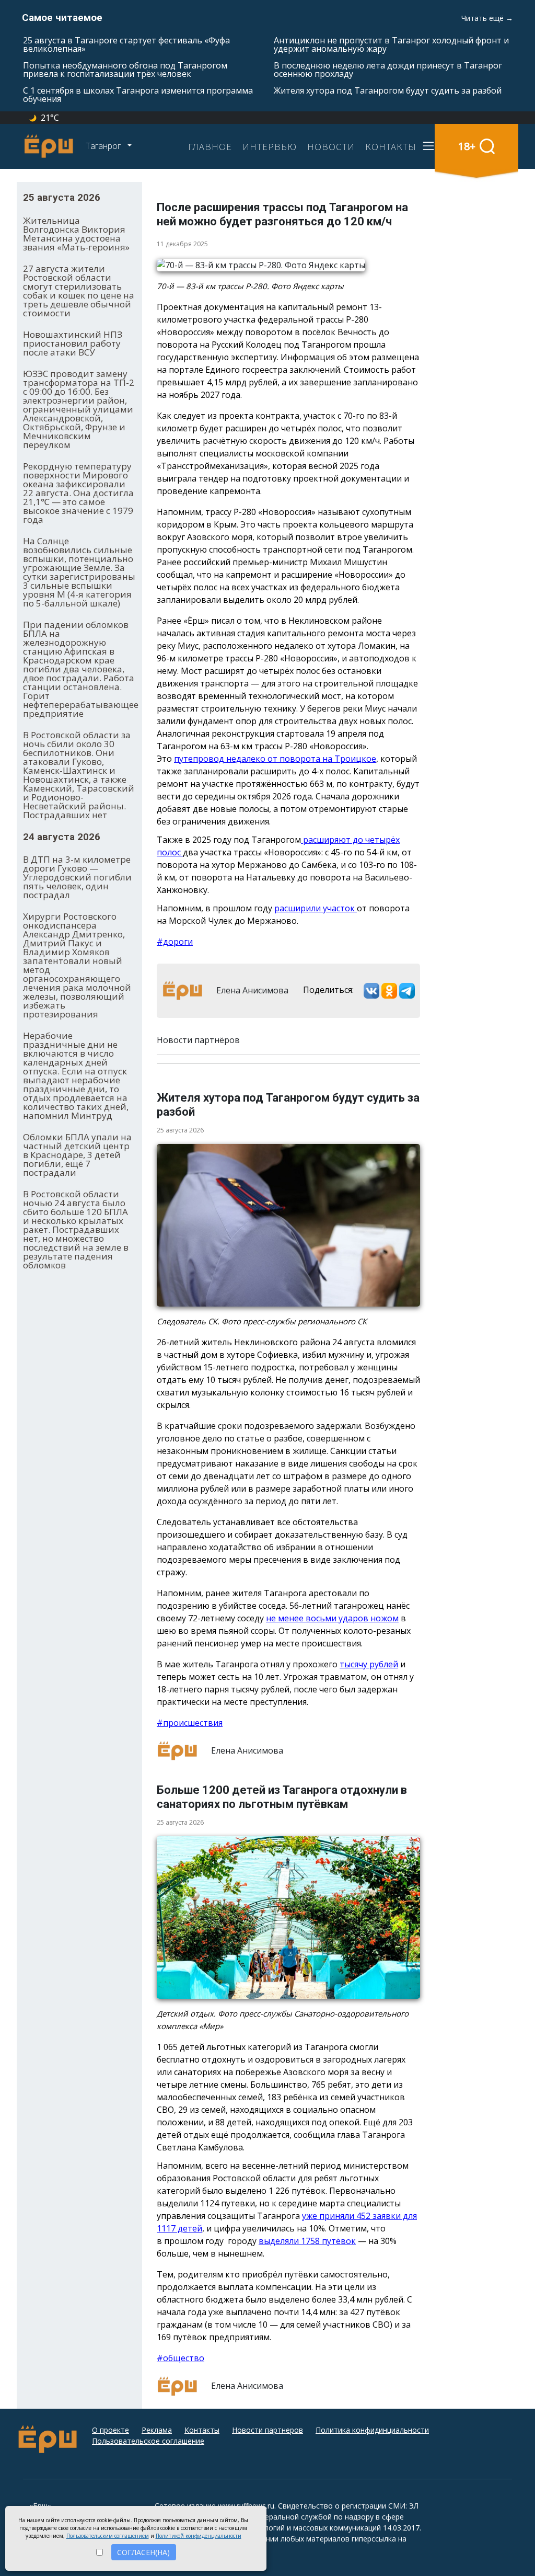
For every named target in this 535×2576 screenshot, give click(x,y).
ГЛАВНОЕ (210, 146)
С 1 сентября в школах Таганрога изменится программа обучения (138, 95)
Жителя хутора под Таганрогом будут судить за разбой (388, 90)
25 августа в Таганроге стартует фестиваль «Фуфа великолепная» (126, 44)
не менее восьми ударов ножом (332, 1618)
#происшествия (190, 1723)
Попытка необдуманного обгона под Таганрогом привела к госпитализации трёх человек (125, 70)
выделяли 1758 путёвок (307, 2241)
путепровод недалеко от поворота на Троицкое (275, 759)
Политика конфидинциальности (372, 2430)
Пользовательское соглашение (148, 2441)
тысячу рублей (369, 1664)
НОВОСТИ (331, 146)
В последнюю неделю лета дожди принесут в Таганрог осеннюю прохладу (388, 70)
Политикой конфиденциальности (199, 2536)
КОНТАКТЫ (391, 146)
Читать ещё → (487, 18)
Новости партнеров (267, 2430)
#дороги (175, 942)
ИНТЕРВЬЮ (270, 146)
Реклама (157, 2430)
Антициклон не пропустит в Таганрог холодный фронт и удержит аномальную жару (391, 44)
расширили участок (316, 908)
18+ (467, 146)
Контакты (202, 2430)
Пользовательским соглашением (108, 2536)
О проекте (111, 2430)
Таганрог (104, 146)
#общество (181, 2358)
